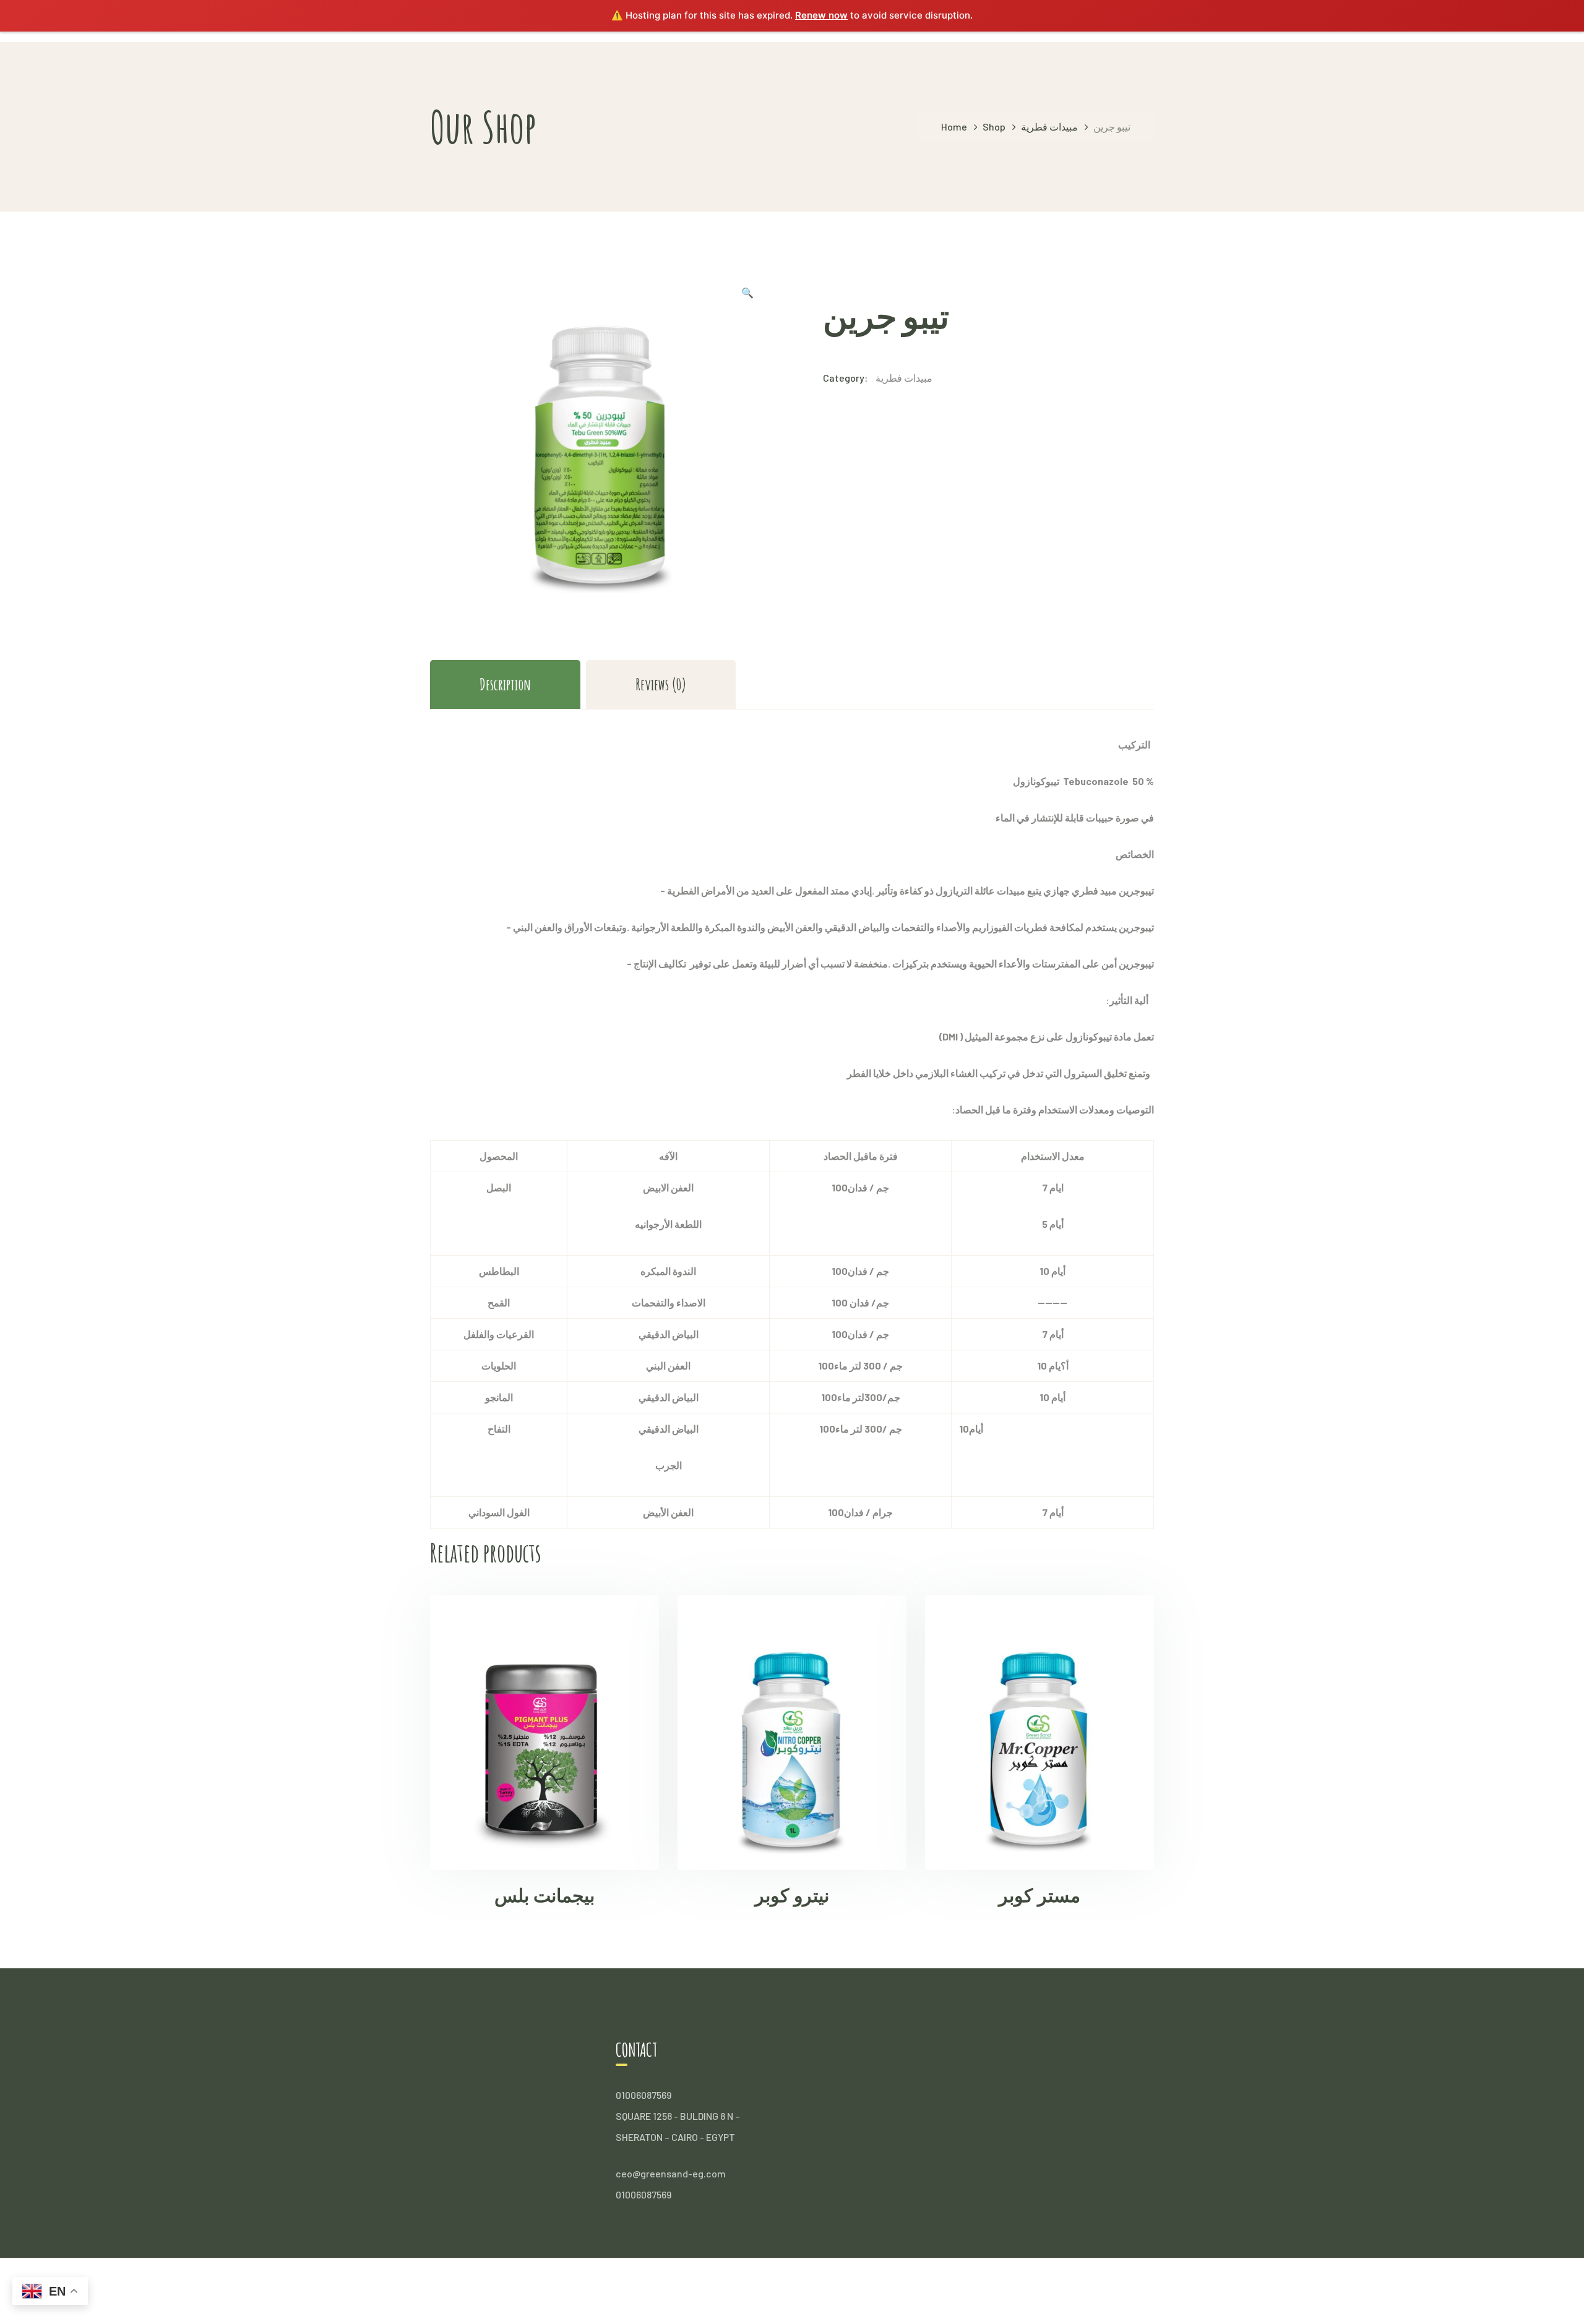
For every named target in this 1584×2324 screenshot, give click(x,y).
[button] (747, 294)
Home (954, 126)
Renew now (821, 15)
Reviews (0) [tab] (661, 684)
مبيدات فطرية (1049, 126)
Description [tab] (505, 684)
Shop (994, 126)
